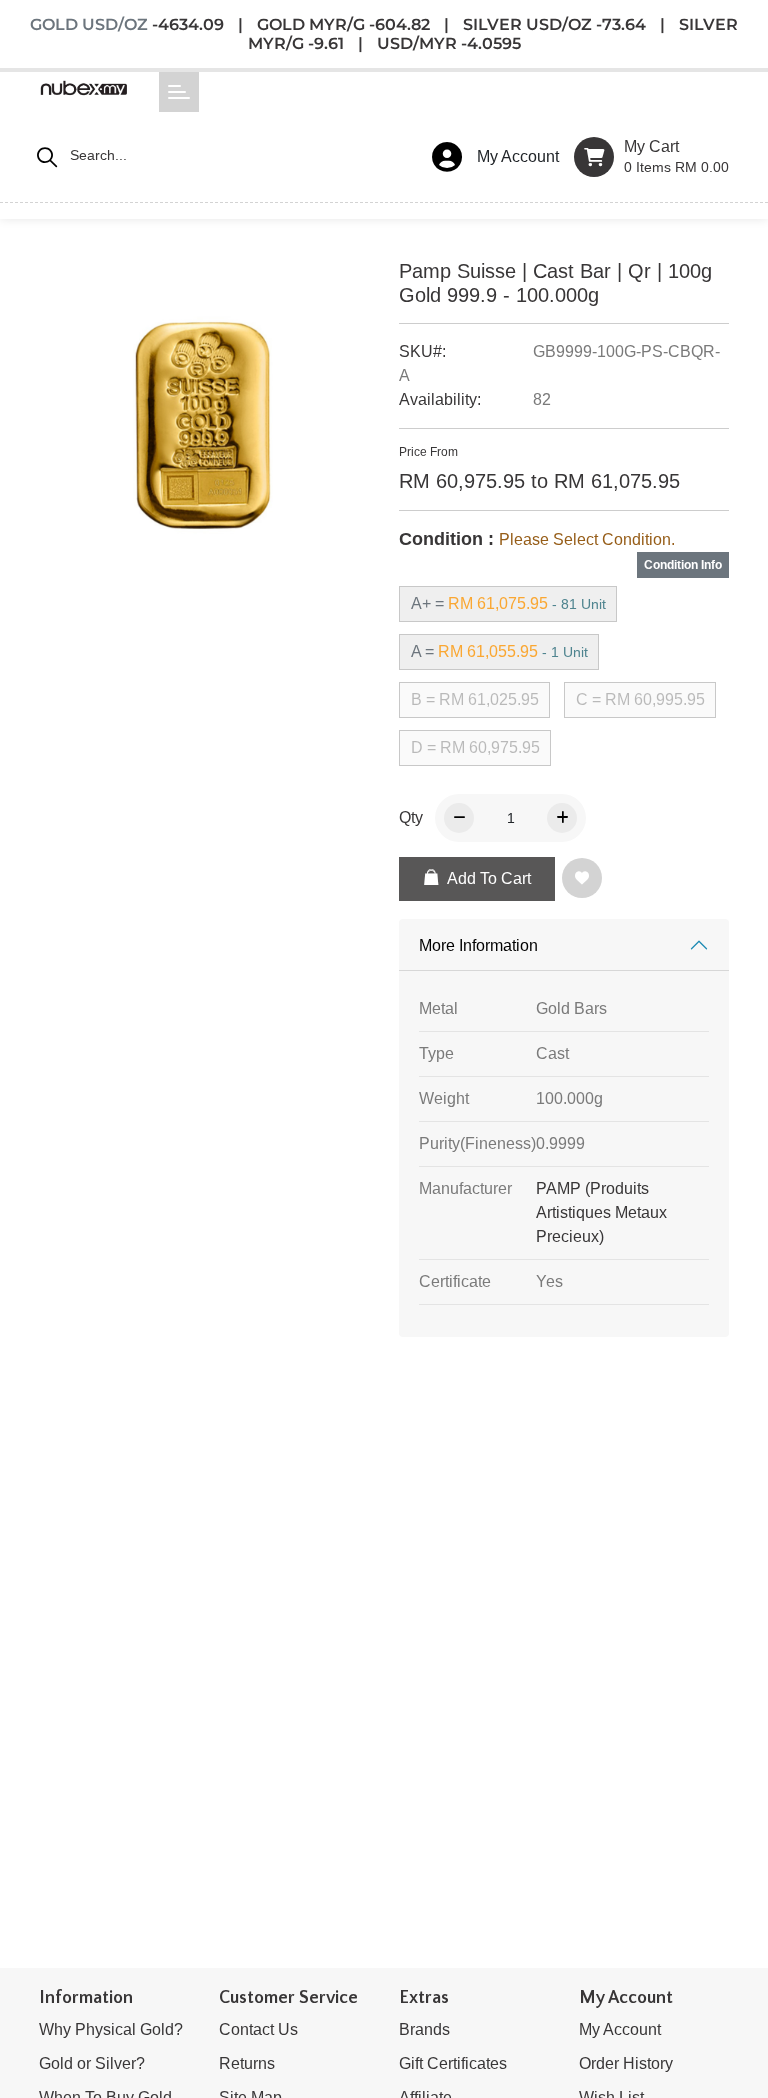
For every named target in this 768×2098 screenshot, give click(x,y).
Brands (424, 2029)
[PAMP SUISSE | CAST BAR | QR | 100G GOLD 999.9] (204, 431)
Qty (411, 817)
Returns (247, 2063)
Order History (626, 2063)
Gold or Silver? (92, 2063)
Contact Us (258, 2029)
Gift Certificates (453, 2063)
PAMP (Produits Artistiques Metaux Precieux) (601, 1212)
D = (475, 747)
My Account (620, 2029)
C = (640, 699)
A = (499, 651)
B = (475, 699)
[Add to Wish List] (585, 880)
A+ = (508, 603)
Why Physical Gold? (111, 2029)
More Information (478, 945)
